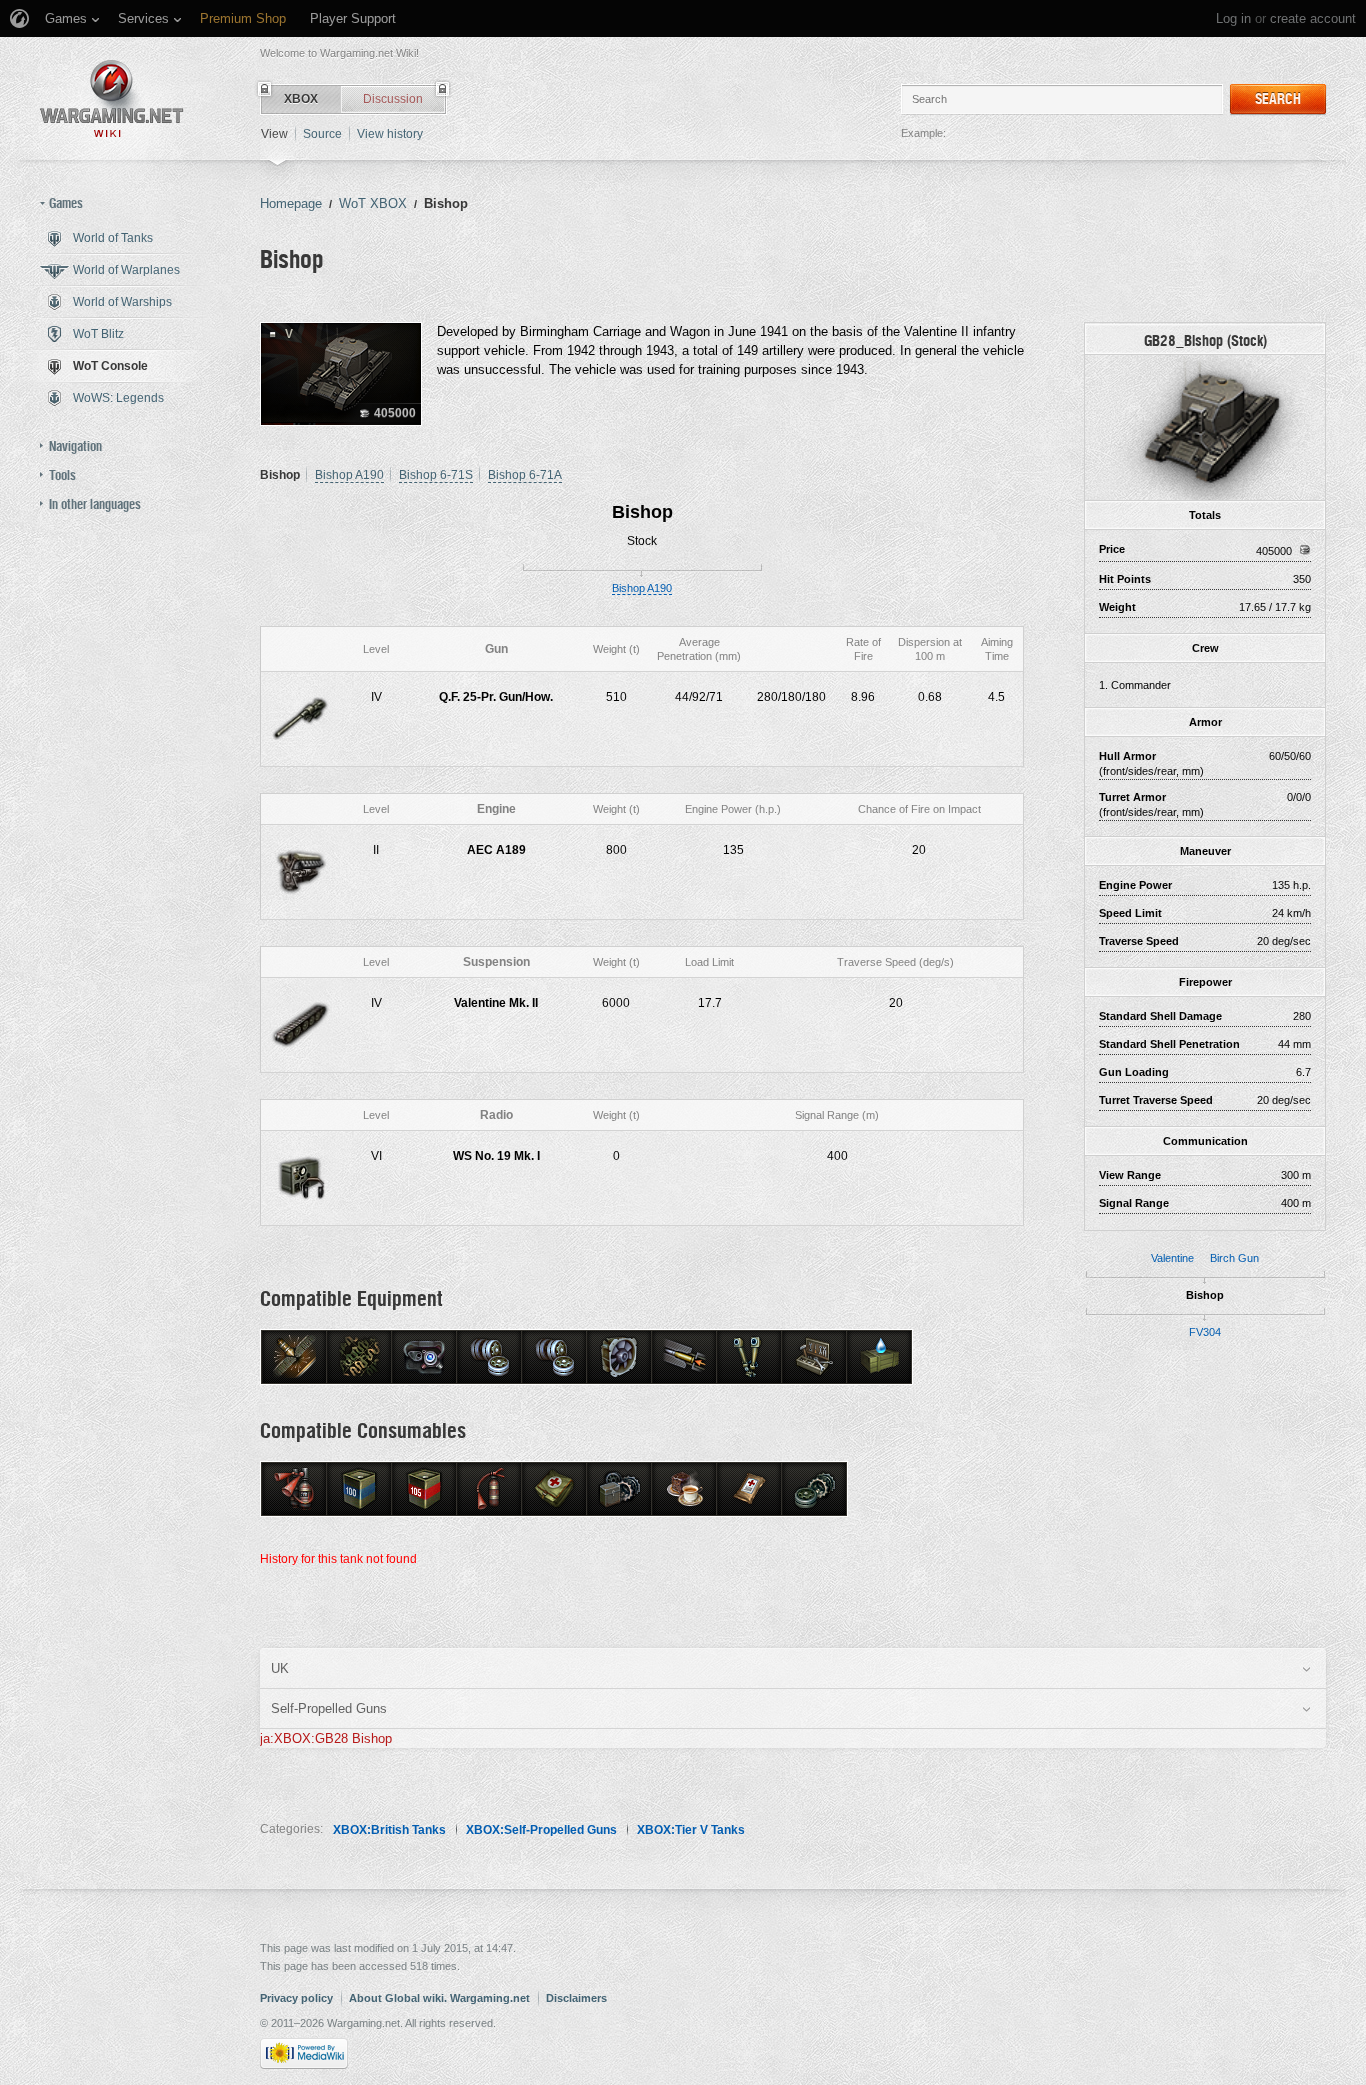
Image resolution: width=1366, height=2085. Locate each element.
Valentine (1172, 1258)
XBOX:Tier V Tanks (691, 1830)
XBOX (301, 99)
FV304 (1205, 1332)
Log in (1233, 18)
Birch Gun (1234, 1258)
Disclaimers (576, 1998)
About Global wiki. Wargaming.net (439, 1998)
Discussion (393, 99)
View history (390, 134)
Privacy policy (296, 1998)
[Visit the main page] (112, 98)
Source (322, 134)
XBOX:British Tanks (389, 1830)
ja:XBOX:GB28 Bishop (326, 1738)
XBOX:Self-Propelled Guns (541, 1830)
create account (1313, 18)
